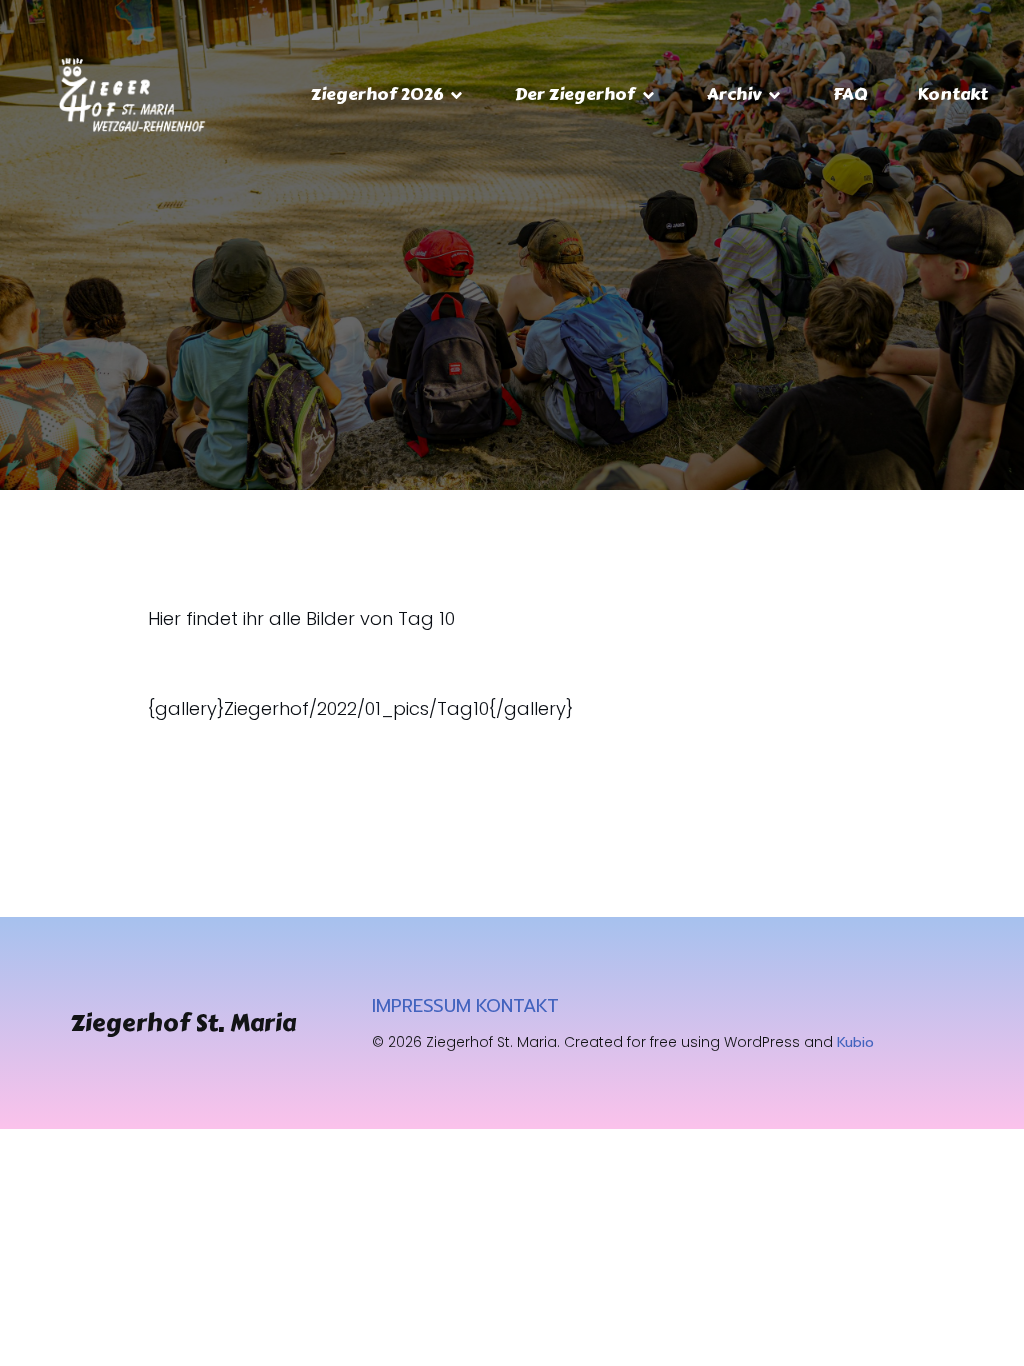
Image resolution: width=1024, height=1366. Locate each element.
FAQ (850, 94)
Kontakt (952, 94)
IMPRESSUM (421, 1006)
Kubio (855, 1042)
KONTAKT (517, 1006)
